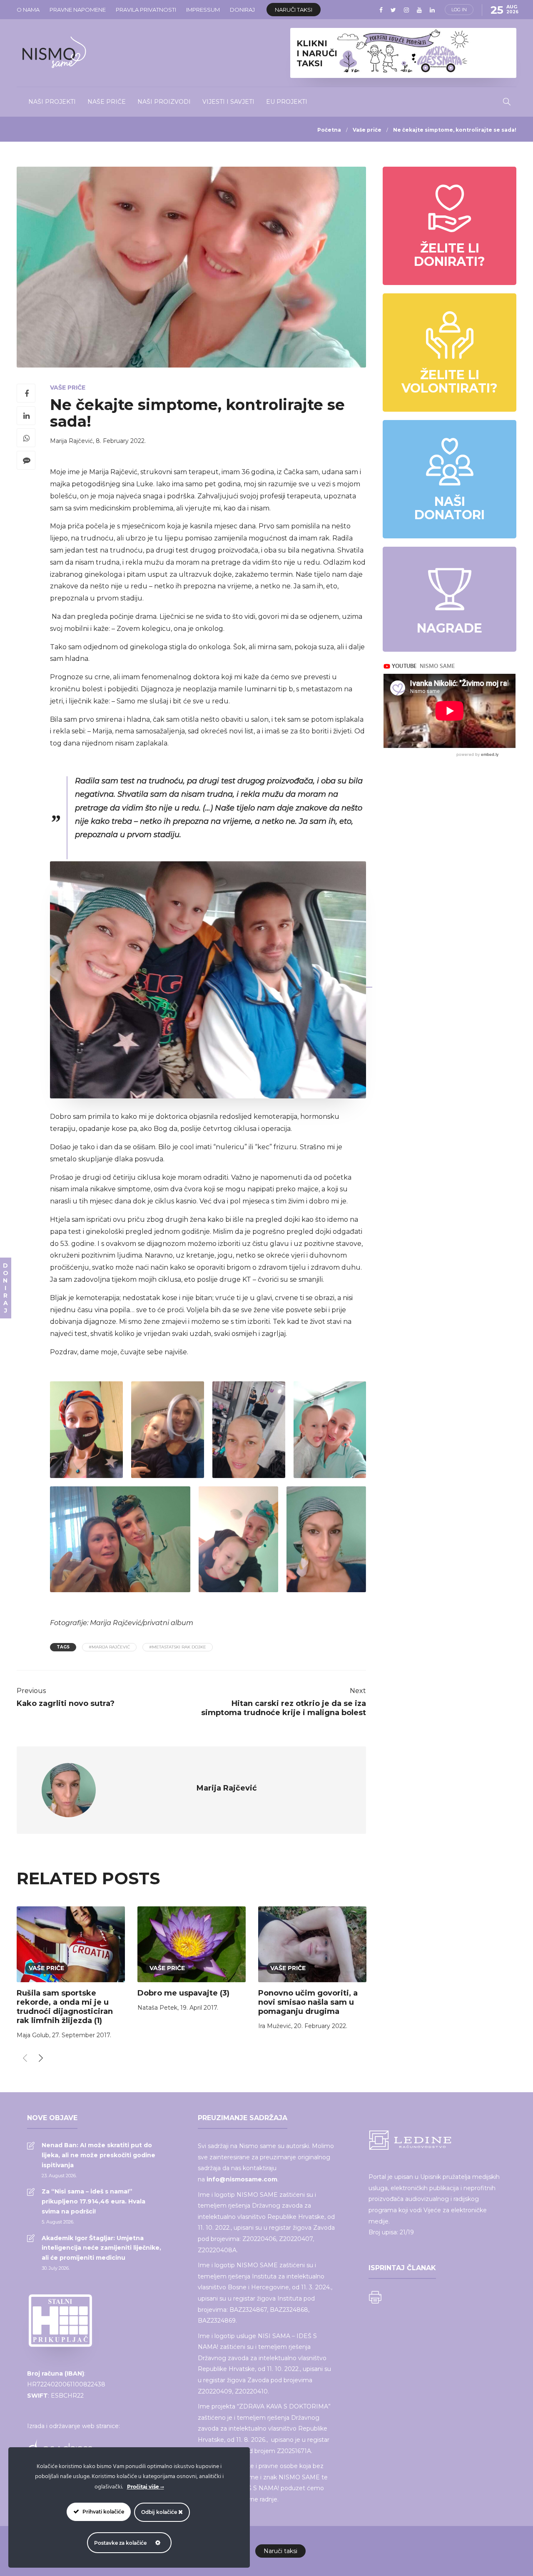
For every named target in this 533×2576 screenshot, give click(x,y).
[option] (71, 1975)
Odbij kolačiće (160, 2512)
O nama (28, 10)
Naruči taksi (294, 10)
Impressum (203, 10)
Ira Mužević (275, 2026)
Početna (329, 130)
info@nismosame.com (242, 2179)
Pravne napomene (78, 10)
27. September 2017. (82, 2035)
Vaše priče (367, 130)
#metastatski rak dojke (178, 1647)
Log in (459, 10)
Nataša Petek (157, 2008)
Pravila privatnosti (146, 10)
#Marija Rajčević (109, 1647)
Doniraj (242, 10)
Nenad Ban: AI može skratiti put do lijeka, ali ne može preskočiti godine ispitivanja (98, 2155)
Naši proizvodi (164, 102)
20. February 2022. (321, 2026)
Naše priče (107, 102)
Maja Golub (33, 2035)
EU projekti (287, 102)
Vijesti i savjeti (228, 102)
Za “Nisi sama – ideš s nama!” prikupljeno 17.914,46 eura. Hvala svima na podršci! (93, 2201)
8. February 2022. (121, 441)
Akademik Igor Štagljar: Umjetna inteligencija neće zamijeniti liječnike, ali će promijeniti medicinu (101, 2248)
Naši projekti (52, 102)
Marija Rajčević (71, 441)
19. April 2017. (199, 2008)
